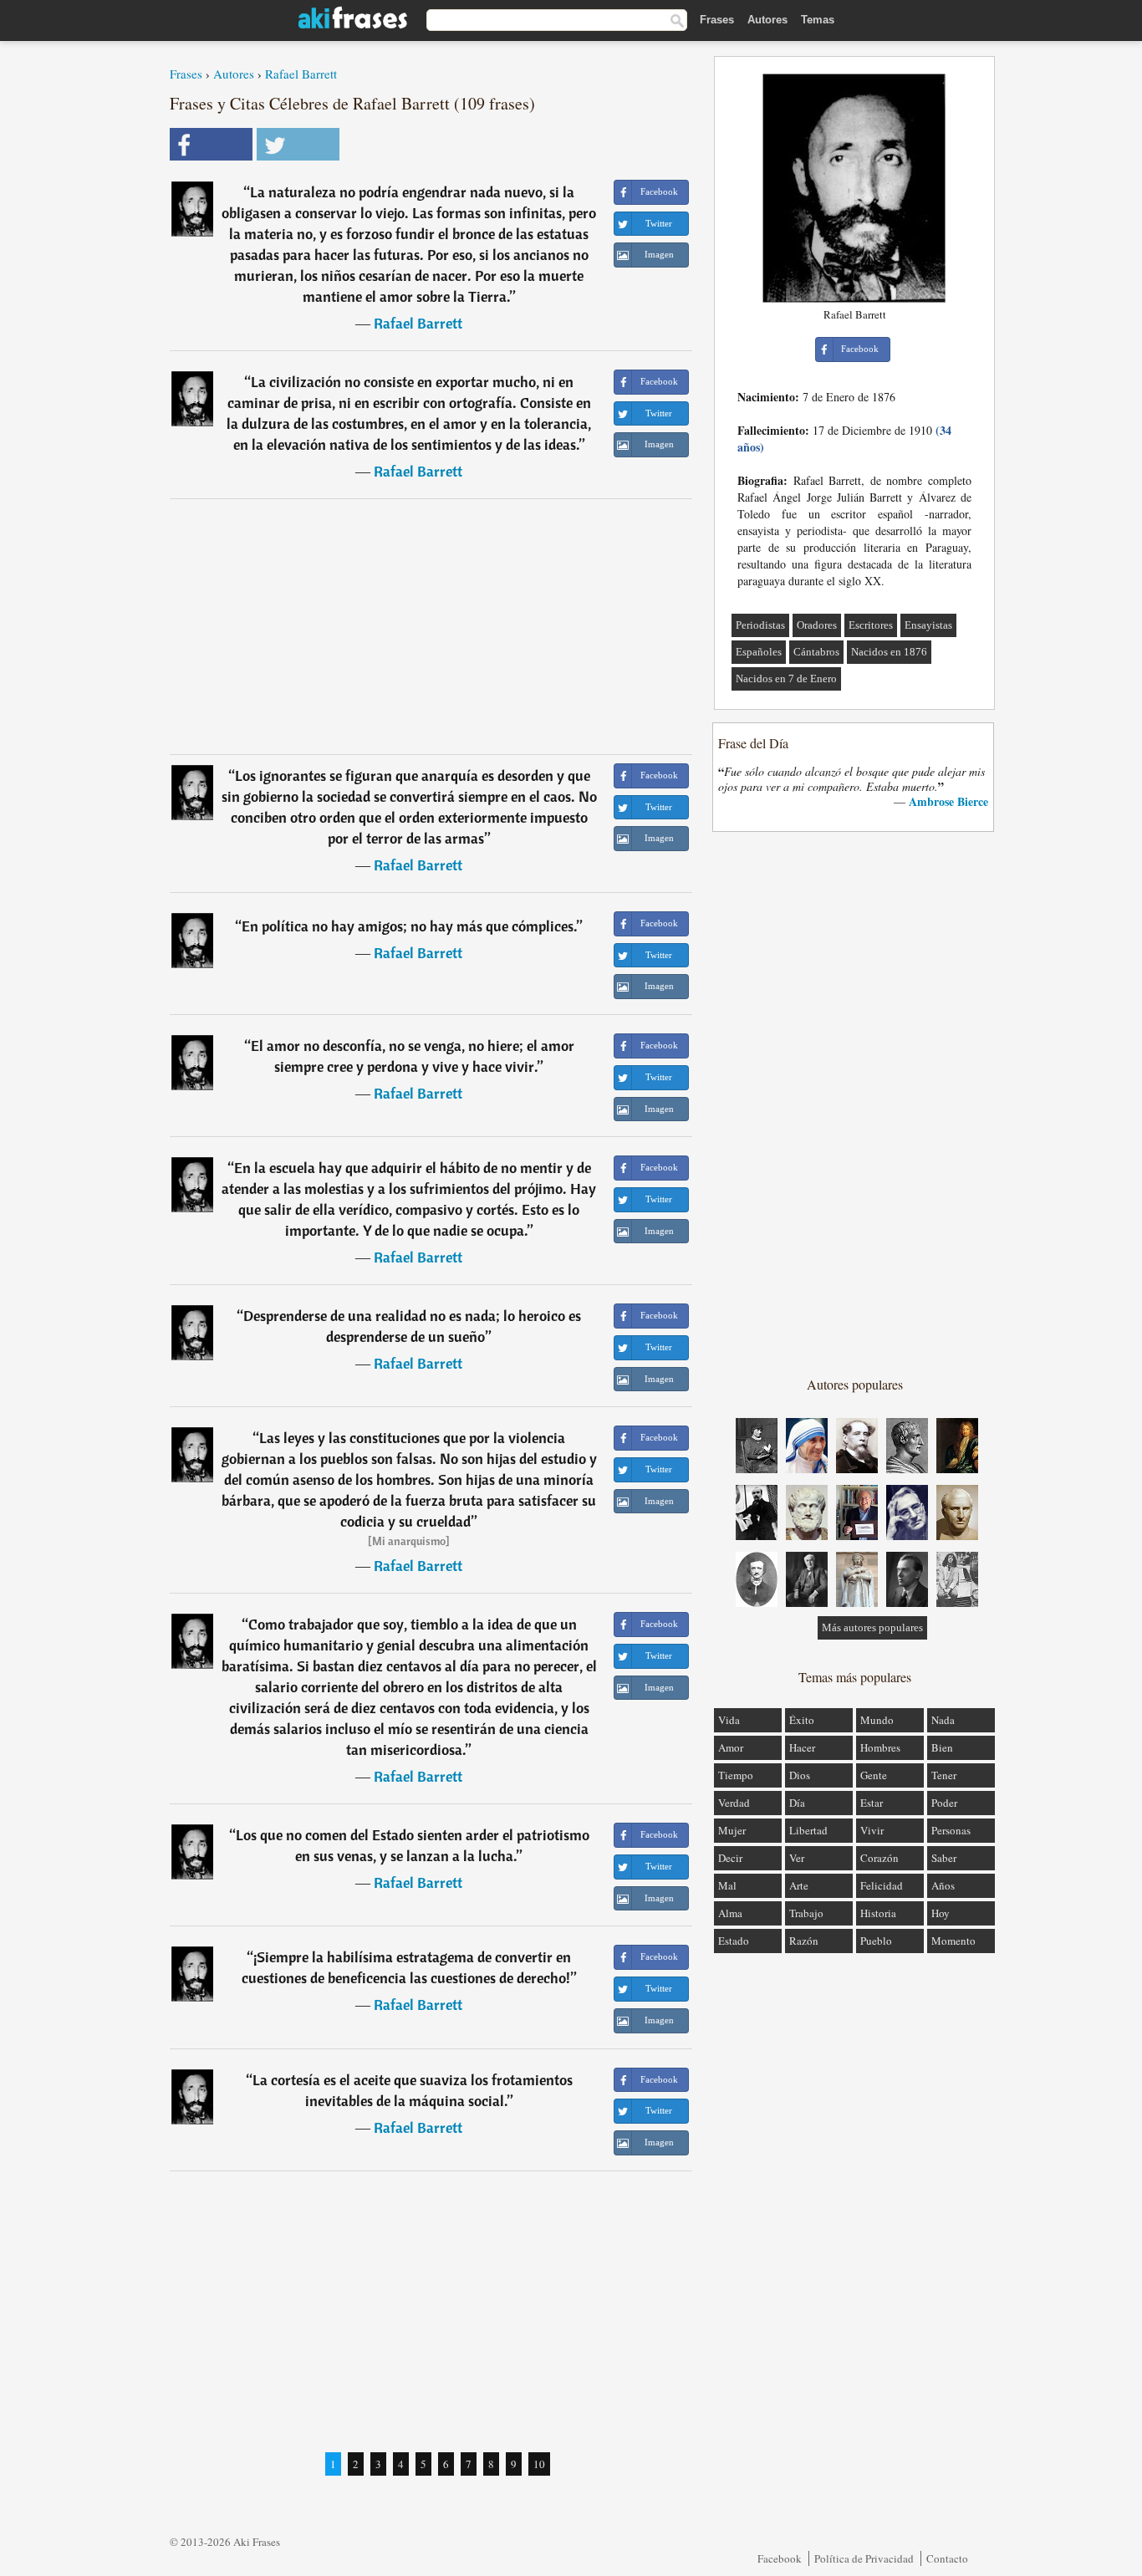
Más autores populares (872, 1627)
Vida (729, 1720)
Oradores (817, 625)
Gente (874, 1775)
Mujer (732, 1830)
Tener (944, 1775)
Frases (717, 20)
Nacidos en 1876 (889, 652)
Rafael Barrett (301, 74)
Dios (800, 1775)
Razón (804, 1941)
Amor (731, 1747)
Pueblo (876, 1941)
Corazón (879, 1858)
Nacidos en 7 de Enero (786, 678)
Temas (818, 20)
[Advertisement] (431, 626)
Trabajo (806, 1913)
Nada (943, 1720)
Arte (799, 1885)
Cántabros (816, 652)
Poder (944, 1803)
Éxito (802, 1720)
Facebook (780, 2558)
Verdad (734, 1803)
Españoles (759, 652)
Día (797, 1803)
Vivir (872, 1830)
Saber (944, 1858)
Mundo (877, 1720)
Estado (734, 1941)
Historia (878, 1913)
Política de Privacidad (864, 2558)
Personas (951, 1830)
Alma (730, 1913)
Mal (727, 1885)
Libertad (808, 1830)
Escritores (871, 625)
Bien (942, 1747)
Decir (730, 1858)
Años (943, 1885)
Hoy (941, 1913)
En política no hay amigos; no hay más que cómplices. (409, 926)
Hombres (880, 1747)
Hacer (802, 1747)
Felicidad (882, 1885)
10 (539, 2464)
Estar (872, 1803)
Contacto (947, 2558)
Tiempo (736, 1775)
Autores (767, 20)
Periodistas (760, 625)
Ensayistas (928, 625)
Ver (797, 1858)
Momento (953, 1941)
